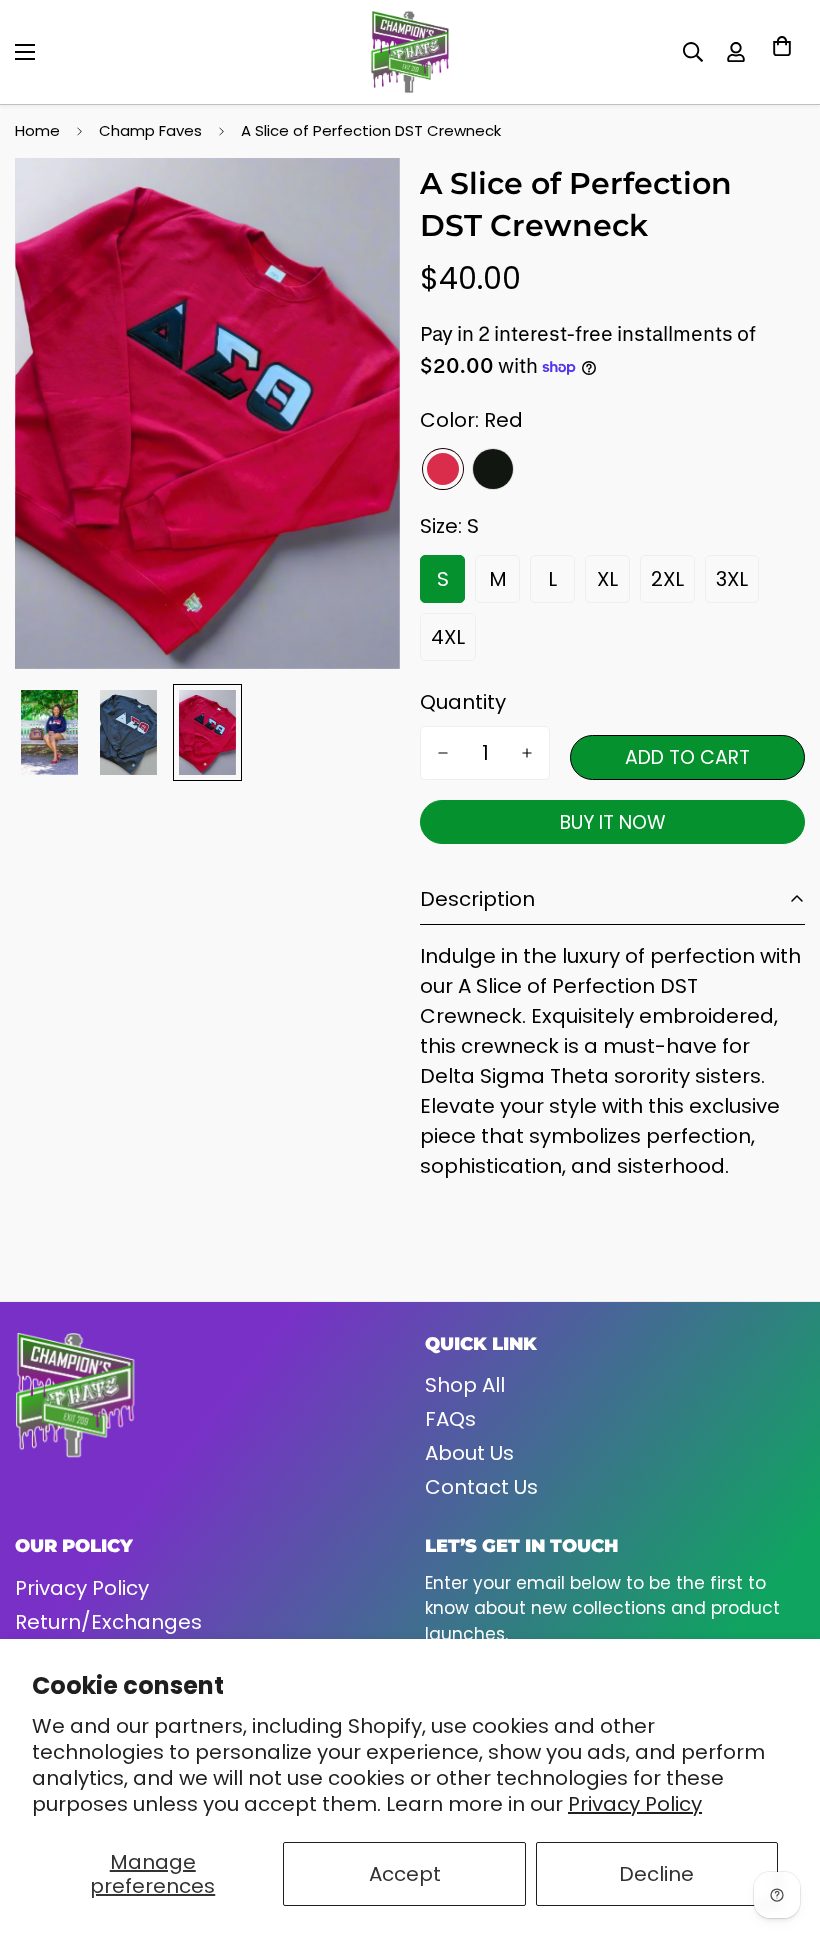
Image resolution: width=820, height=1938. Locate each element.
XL (607, 579)
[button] (782, 52)
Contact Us (481, 1487)
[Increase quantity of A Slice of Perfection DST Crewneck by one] (527, 753)
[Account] (736, 52)
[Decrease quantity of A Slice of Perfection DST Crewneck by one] (443, 753)
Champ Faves (150, 130)
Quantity (463, 702)
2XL (667, 579)
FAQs (450, 1419)
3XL (732, 579)
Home (37, 130)
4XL (448, 637)
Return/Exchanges (108, 1622)
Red (443, 469)
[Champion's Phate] (410, 52)
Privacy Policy (635, 1804)
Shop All (465, 1385)
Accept (405, 1874)
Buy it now (613, 822)
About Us (469, 1453)
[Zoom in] (357, 200)
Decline (656, 1874)
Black (493, 469)
